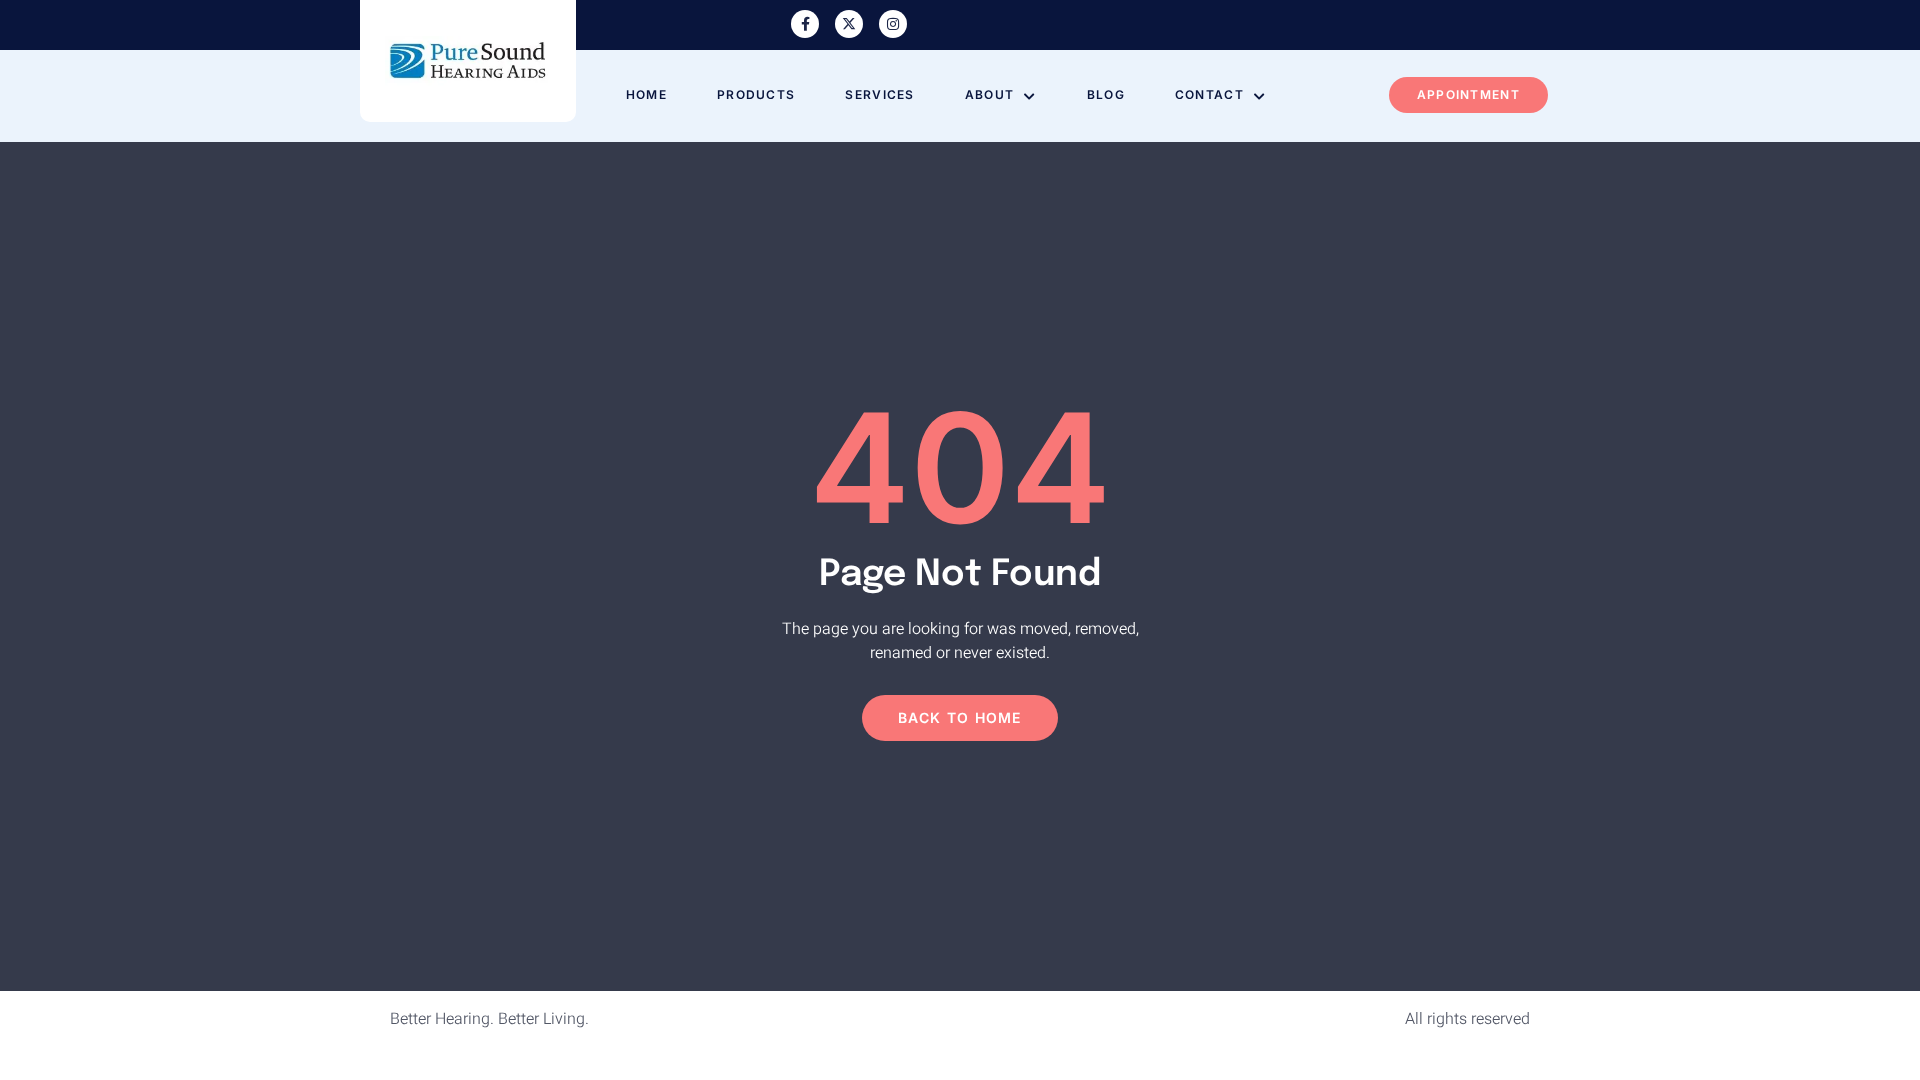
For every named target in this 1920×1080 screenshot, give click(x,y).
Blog (1106, 94)
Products (756, 94)
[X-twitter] (849, 24)
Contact (1209, 94)
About (990, 94)
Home (646, 94)
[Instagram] (893, 24)
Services (879, 94)
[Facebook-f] (805, 24)
